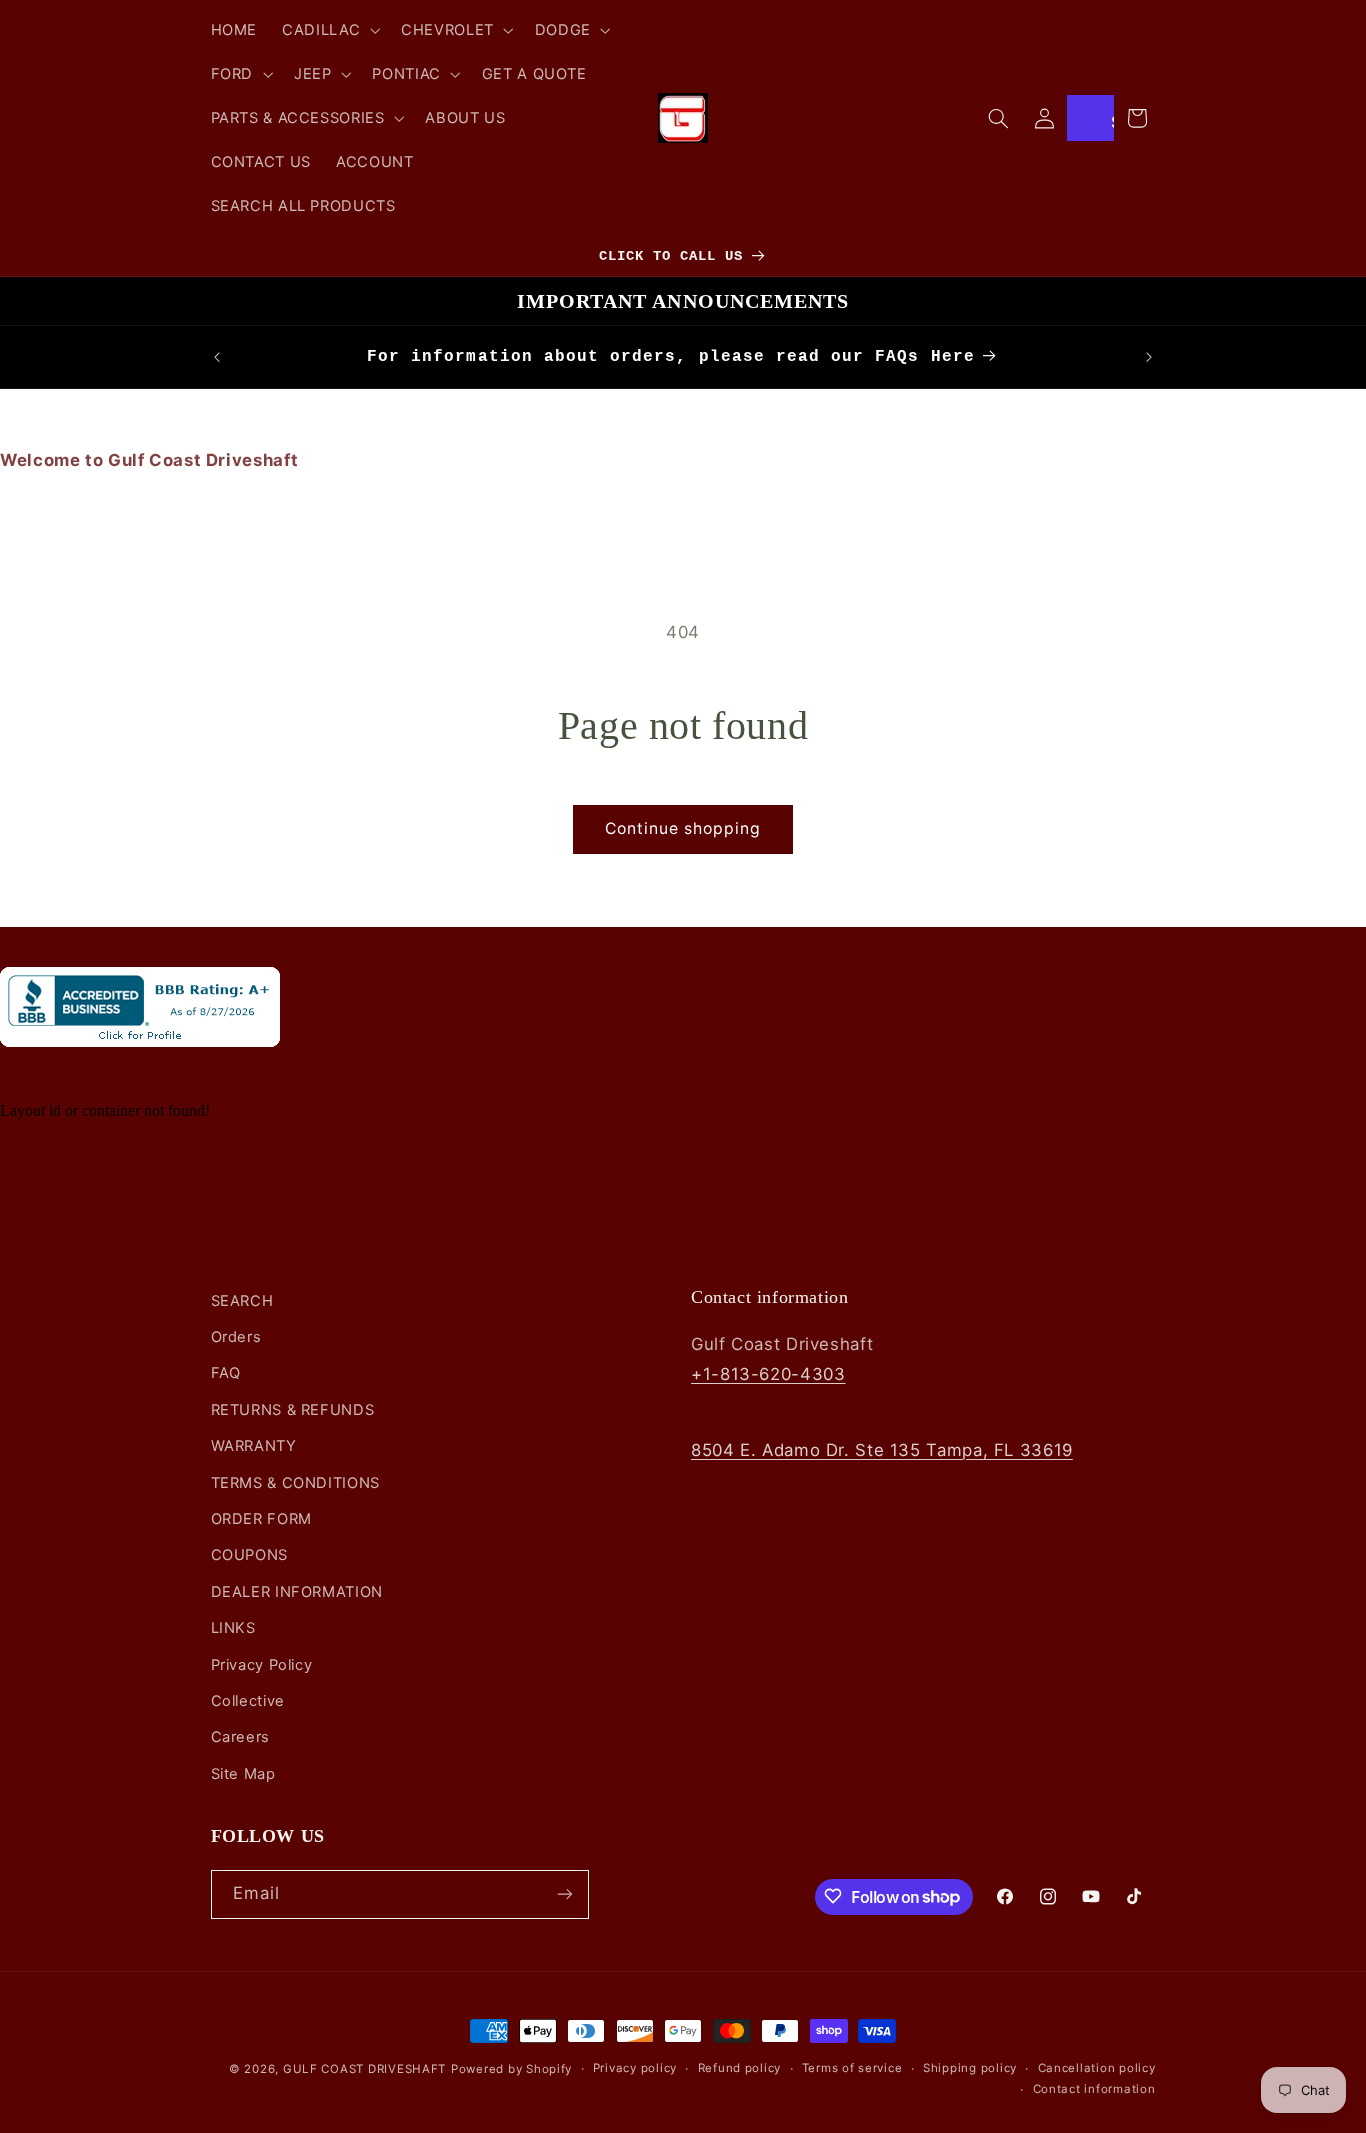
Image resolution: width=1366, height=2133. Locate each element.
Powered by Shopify (511, 2069)
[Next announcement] (1149, 357)
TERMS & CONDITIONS (295, 1483)
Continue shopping (683, 828)
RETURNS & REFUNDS (293, 1410)
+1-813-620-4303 (768, 1374)
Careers (240, 1738)
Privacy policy (635, 2069)
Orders (236, 1338)
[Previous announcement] (217, 357)
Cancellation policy (1097, 2069)
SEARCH (242, 1301)
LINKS (233, 1629)
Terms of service (852, 2069)
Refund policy (740, 2069)
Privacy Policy (262, 1665)
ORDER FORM (261, 1520)
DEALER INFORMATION (297, 1592)
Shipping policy (970, 2069)
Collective (248, 1701)
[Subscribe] (564, 1893)
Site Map (243, 1774)
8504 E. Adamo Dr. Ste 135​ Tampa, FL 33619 (882, 1450)
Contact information (1094, 2090)
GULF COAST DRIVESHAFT (364, 2069)
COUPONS (249, 1556)
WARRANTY (254, 1447)
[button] (329, 30)
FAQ (226, 1374)
